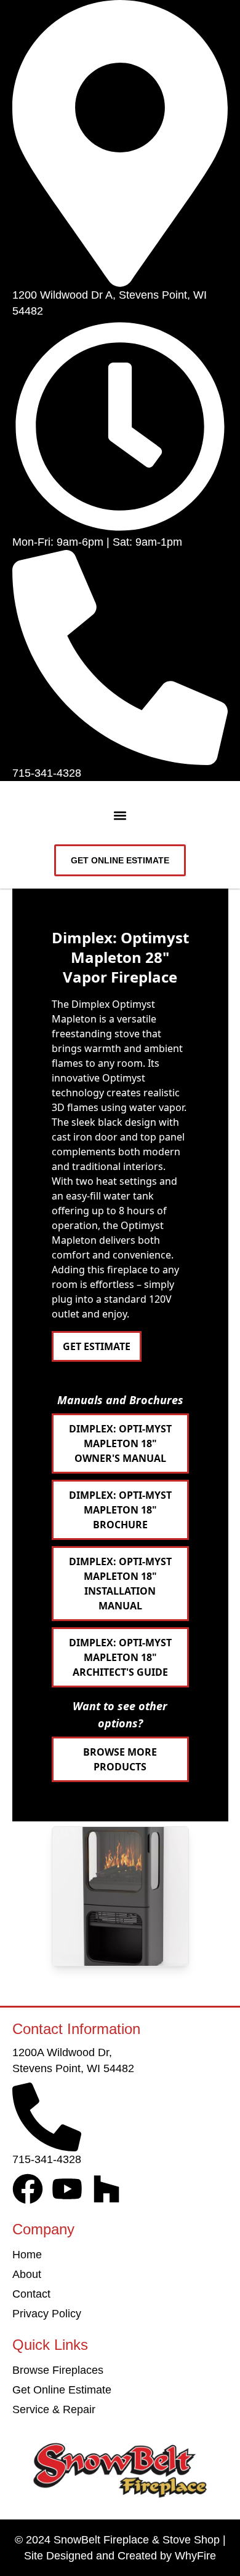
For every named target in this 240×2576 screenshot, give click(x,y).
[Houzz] (106, 2189)
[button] (120, 816)
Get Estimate (97, 1346)
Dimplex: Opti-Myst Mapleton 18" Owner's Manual (120, 1443)
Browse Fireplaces (58, 2370)
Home (27, 2255)
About (27, 2274)
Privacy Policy (47, 2314)
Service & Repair (54, 2409)
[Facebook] (28, 2189)
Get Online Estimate (62, 2390)
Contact (31, 2294)
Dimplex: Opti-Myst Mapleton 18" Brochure (120, 1510)
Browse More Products (120, 1759)
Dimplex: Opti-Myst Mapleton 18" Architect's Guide (120, 1657)
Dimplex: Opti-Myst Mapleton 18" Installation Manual (120, 1584)
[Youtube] (67, 2189)
